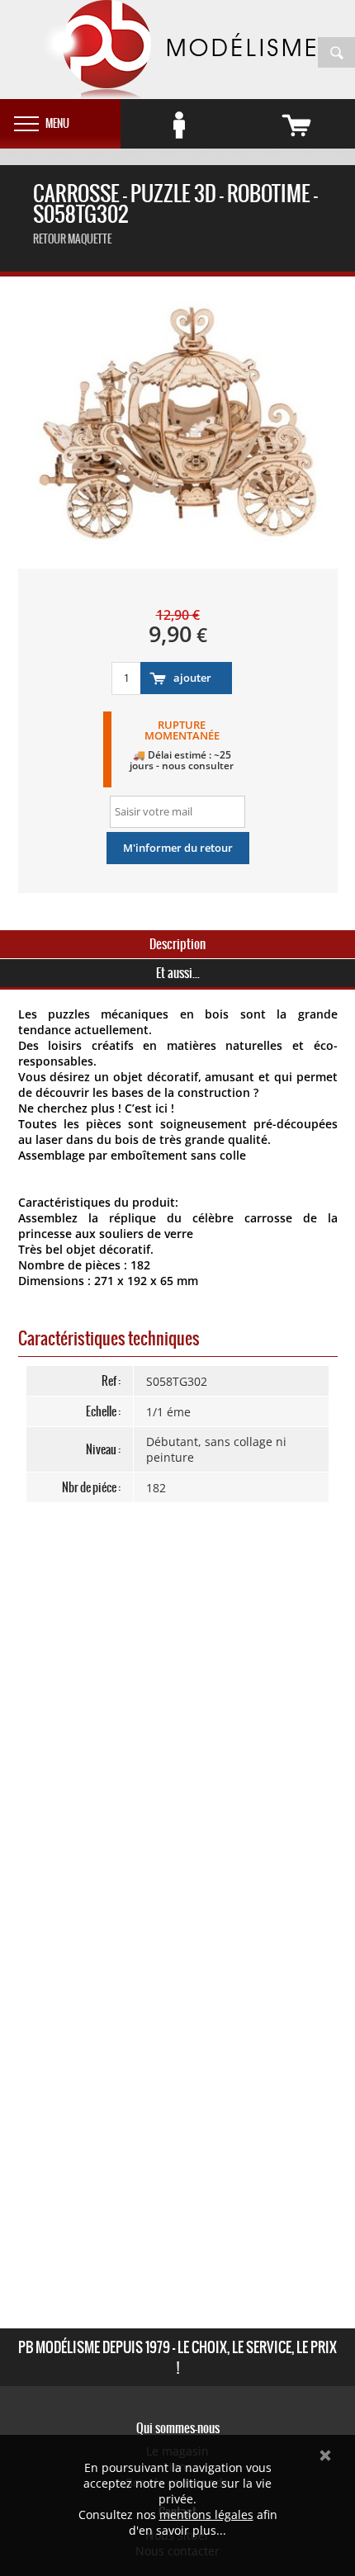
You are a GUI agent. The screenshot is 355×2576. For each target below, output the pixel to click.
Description (177, 944)
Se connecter (179, 125)
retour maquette (72, 239)
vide (296, 125)
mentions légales (206, 2515)
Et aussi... (178, 973)
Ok (325, 2455)
